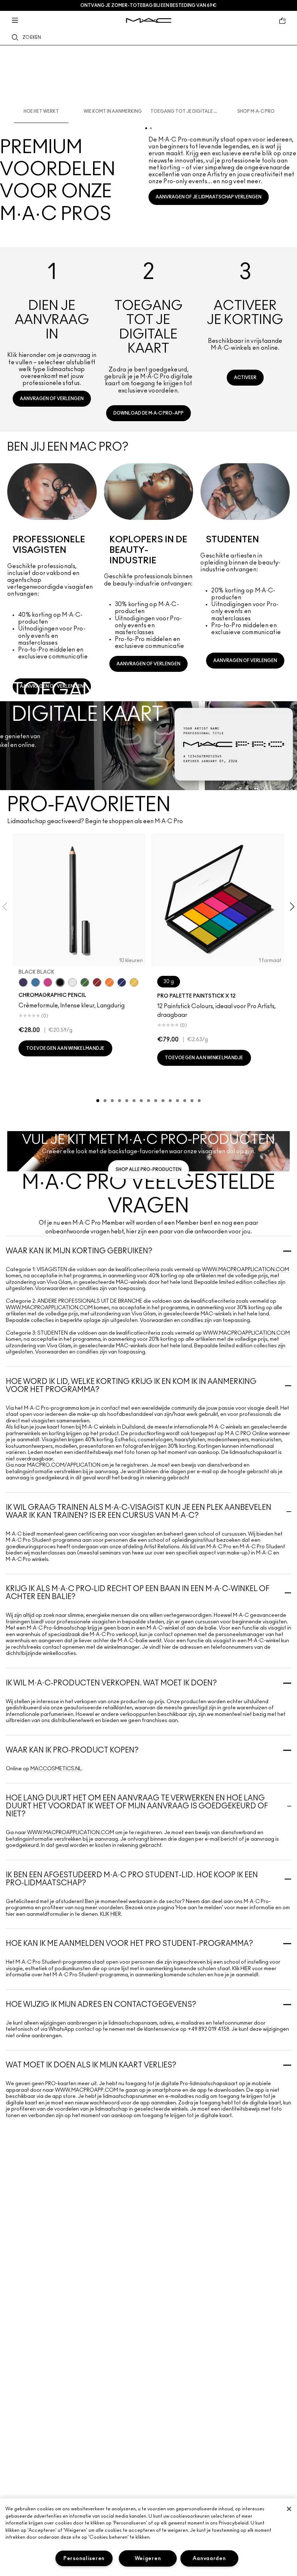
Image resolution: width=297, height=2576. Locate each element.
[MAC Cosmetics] (149, 20)
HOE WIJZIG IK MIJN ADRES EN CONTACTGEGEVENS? (101, 2005)
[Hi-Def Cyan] (35, 982)
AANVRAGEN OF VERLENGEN (52, 399)
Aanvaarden (209, 2558)
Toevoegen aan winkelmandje (65, 1048)
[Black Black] (60, 982)
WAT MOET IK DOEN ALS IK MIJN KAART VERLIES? (91, 2065)
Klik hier (110, 1914)
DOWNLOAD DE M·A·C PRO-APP (148, 413)
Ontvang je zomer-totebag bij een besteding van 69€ (148, 5)
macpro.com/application (64, 1465)
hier (246, 1969)
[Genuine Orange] (109, 982)
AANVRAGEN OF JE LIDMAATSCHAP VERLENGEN (209, 197)
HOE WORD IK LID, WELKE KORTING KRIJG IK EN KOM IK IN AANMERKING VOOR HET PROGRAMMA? (131, 1386)
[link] (52, 337)
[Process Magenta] (48, 982)
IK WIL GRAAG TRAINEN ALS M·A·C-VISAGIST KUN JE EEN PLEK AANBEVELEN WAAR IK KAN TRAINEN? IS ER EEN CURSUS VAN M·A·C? (139, 1512)
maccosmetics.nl (56, 1769)
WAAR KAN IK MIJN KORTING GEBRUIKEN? (79, 1251)
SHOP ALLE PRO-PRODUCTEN (148, 1170)
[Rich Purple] (23, 982)
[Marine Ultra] (122, 982)
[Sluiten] (289, 2509)
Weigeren (148, 2558)
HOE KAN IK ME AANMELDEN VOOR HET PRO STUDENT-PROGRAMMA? (129, 1944)
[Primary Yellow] (134, 982)
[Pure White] (72, 982)
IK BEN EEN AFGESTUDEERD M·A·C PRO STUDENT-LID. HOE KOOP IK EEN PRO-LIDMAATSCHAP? (132, 1879)
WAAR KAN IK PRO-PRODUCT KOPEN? (72, 1750)
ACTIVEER (245, 378)
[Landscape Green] (85, 982)
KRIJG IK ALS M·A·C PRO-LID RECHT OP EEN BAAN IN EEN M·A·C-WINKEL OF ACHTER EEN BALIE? (138, 1593)
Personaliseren (84, 2558)
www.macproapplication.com (246, 1270)
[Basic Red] (97, 982)
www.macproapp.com (87, 2090)
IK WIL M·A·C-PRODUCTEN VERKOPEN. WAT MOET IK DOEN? (111, 1683)
